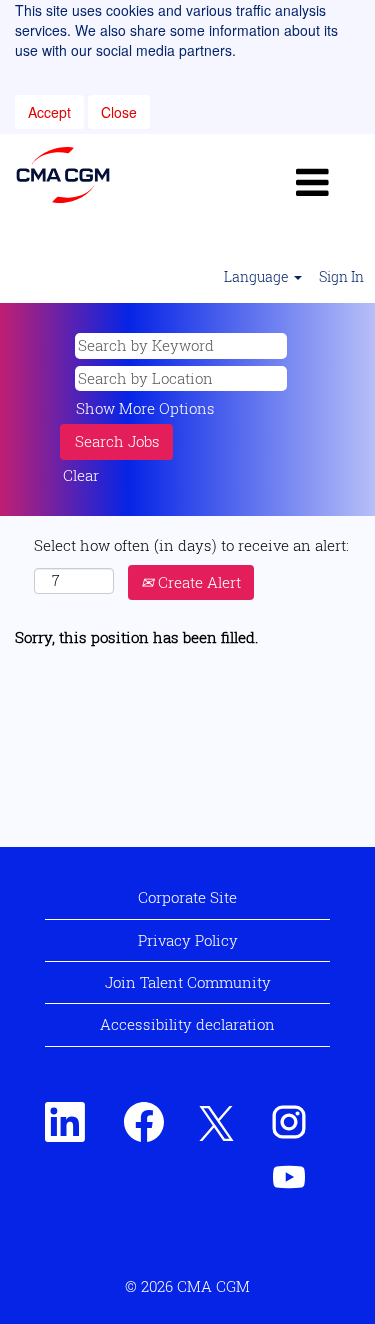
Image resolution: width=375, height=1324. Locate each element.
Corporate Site (187, 897)
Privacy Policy (188, 940)
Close (119, 112)
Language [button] (258, 276)
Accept (49, 112)
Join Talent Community (188, 982)
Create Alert (197, 582)
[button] (312, 182)
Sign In (341, 276)
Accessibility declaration (187, 1024)
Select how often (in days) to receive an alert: (191, 545)
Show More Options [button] (145, 408)
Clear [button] (81, 475)
